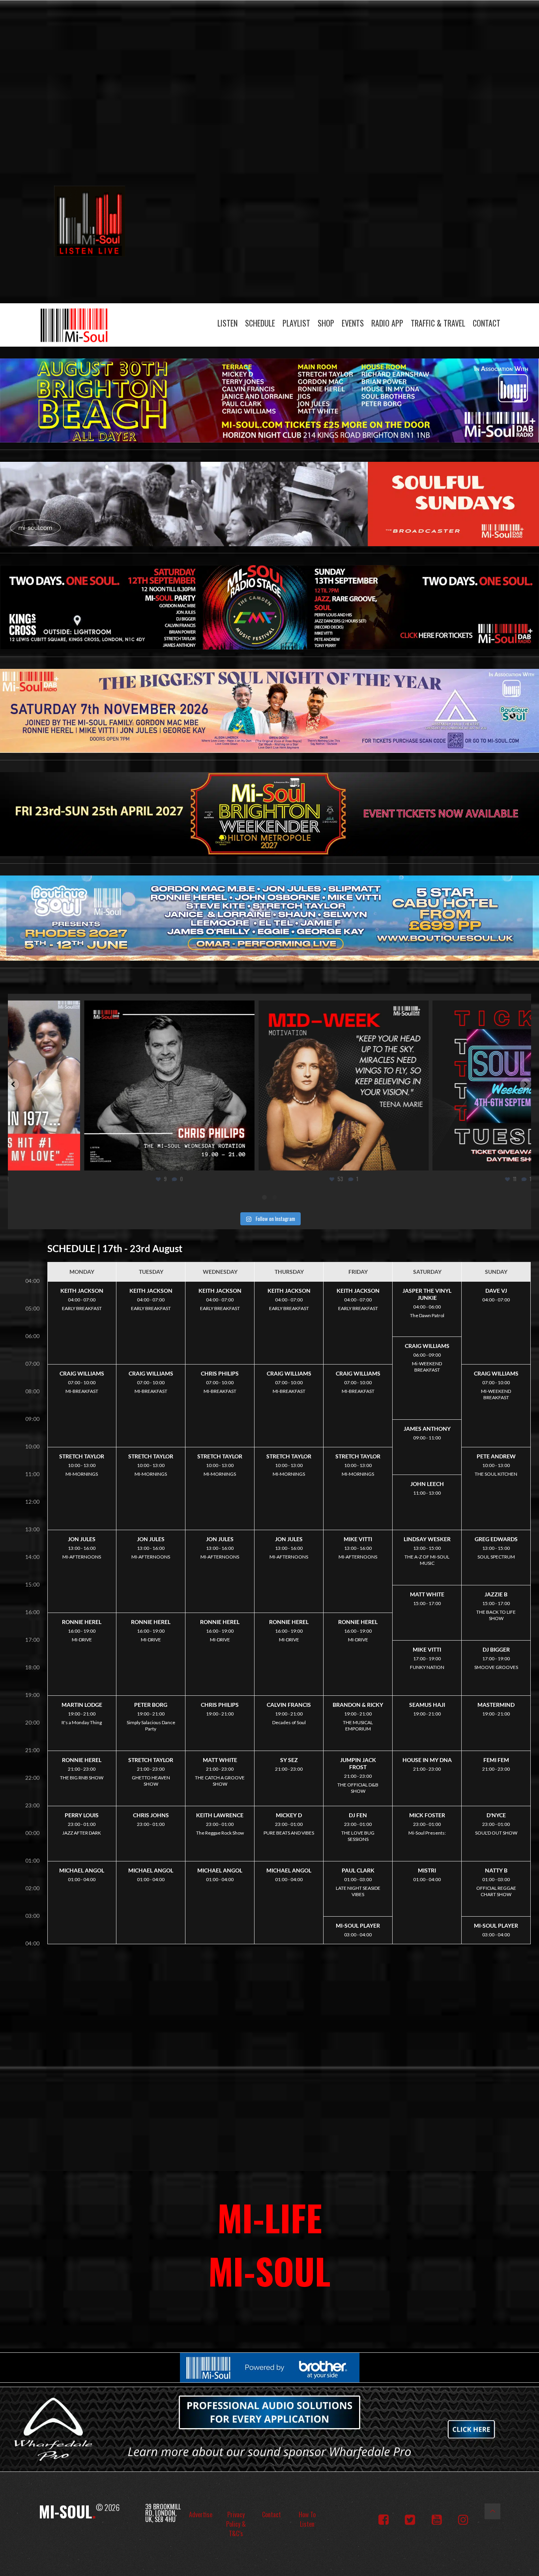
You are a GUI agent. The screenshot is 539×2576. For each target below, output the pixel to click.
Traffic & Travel (438, 323)
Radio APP (387, 323)
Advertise (201, 2514)
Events (353, 323)
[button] (13, 1084)
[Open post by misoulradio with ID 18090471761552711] (95, 1086)
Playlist (296, 323)
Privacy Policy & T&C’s (236, 2524)
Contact (487, 323)
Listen (227, 323)
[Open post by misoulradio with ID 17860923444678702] (269, 1086)
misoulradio (94, 1009)
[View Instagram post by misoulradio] (172, 1161)
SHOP (326, 323)
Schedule (260, 323)
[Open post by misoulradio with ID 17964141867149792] (444, 1086)
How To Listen (307, 2519)
